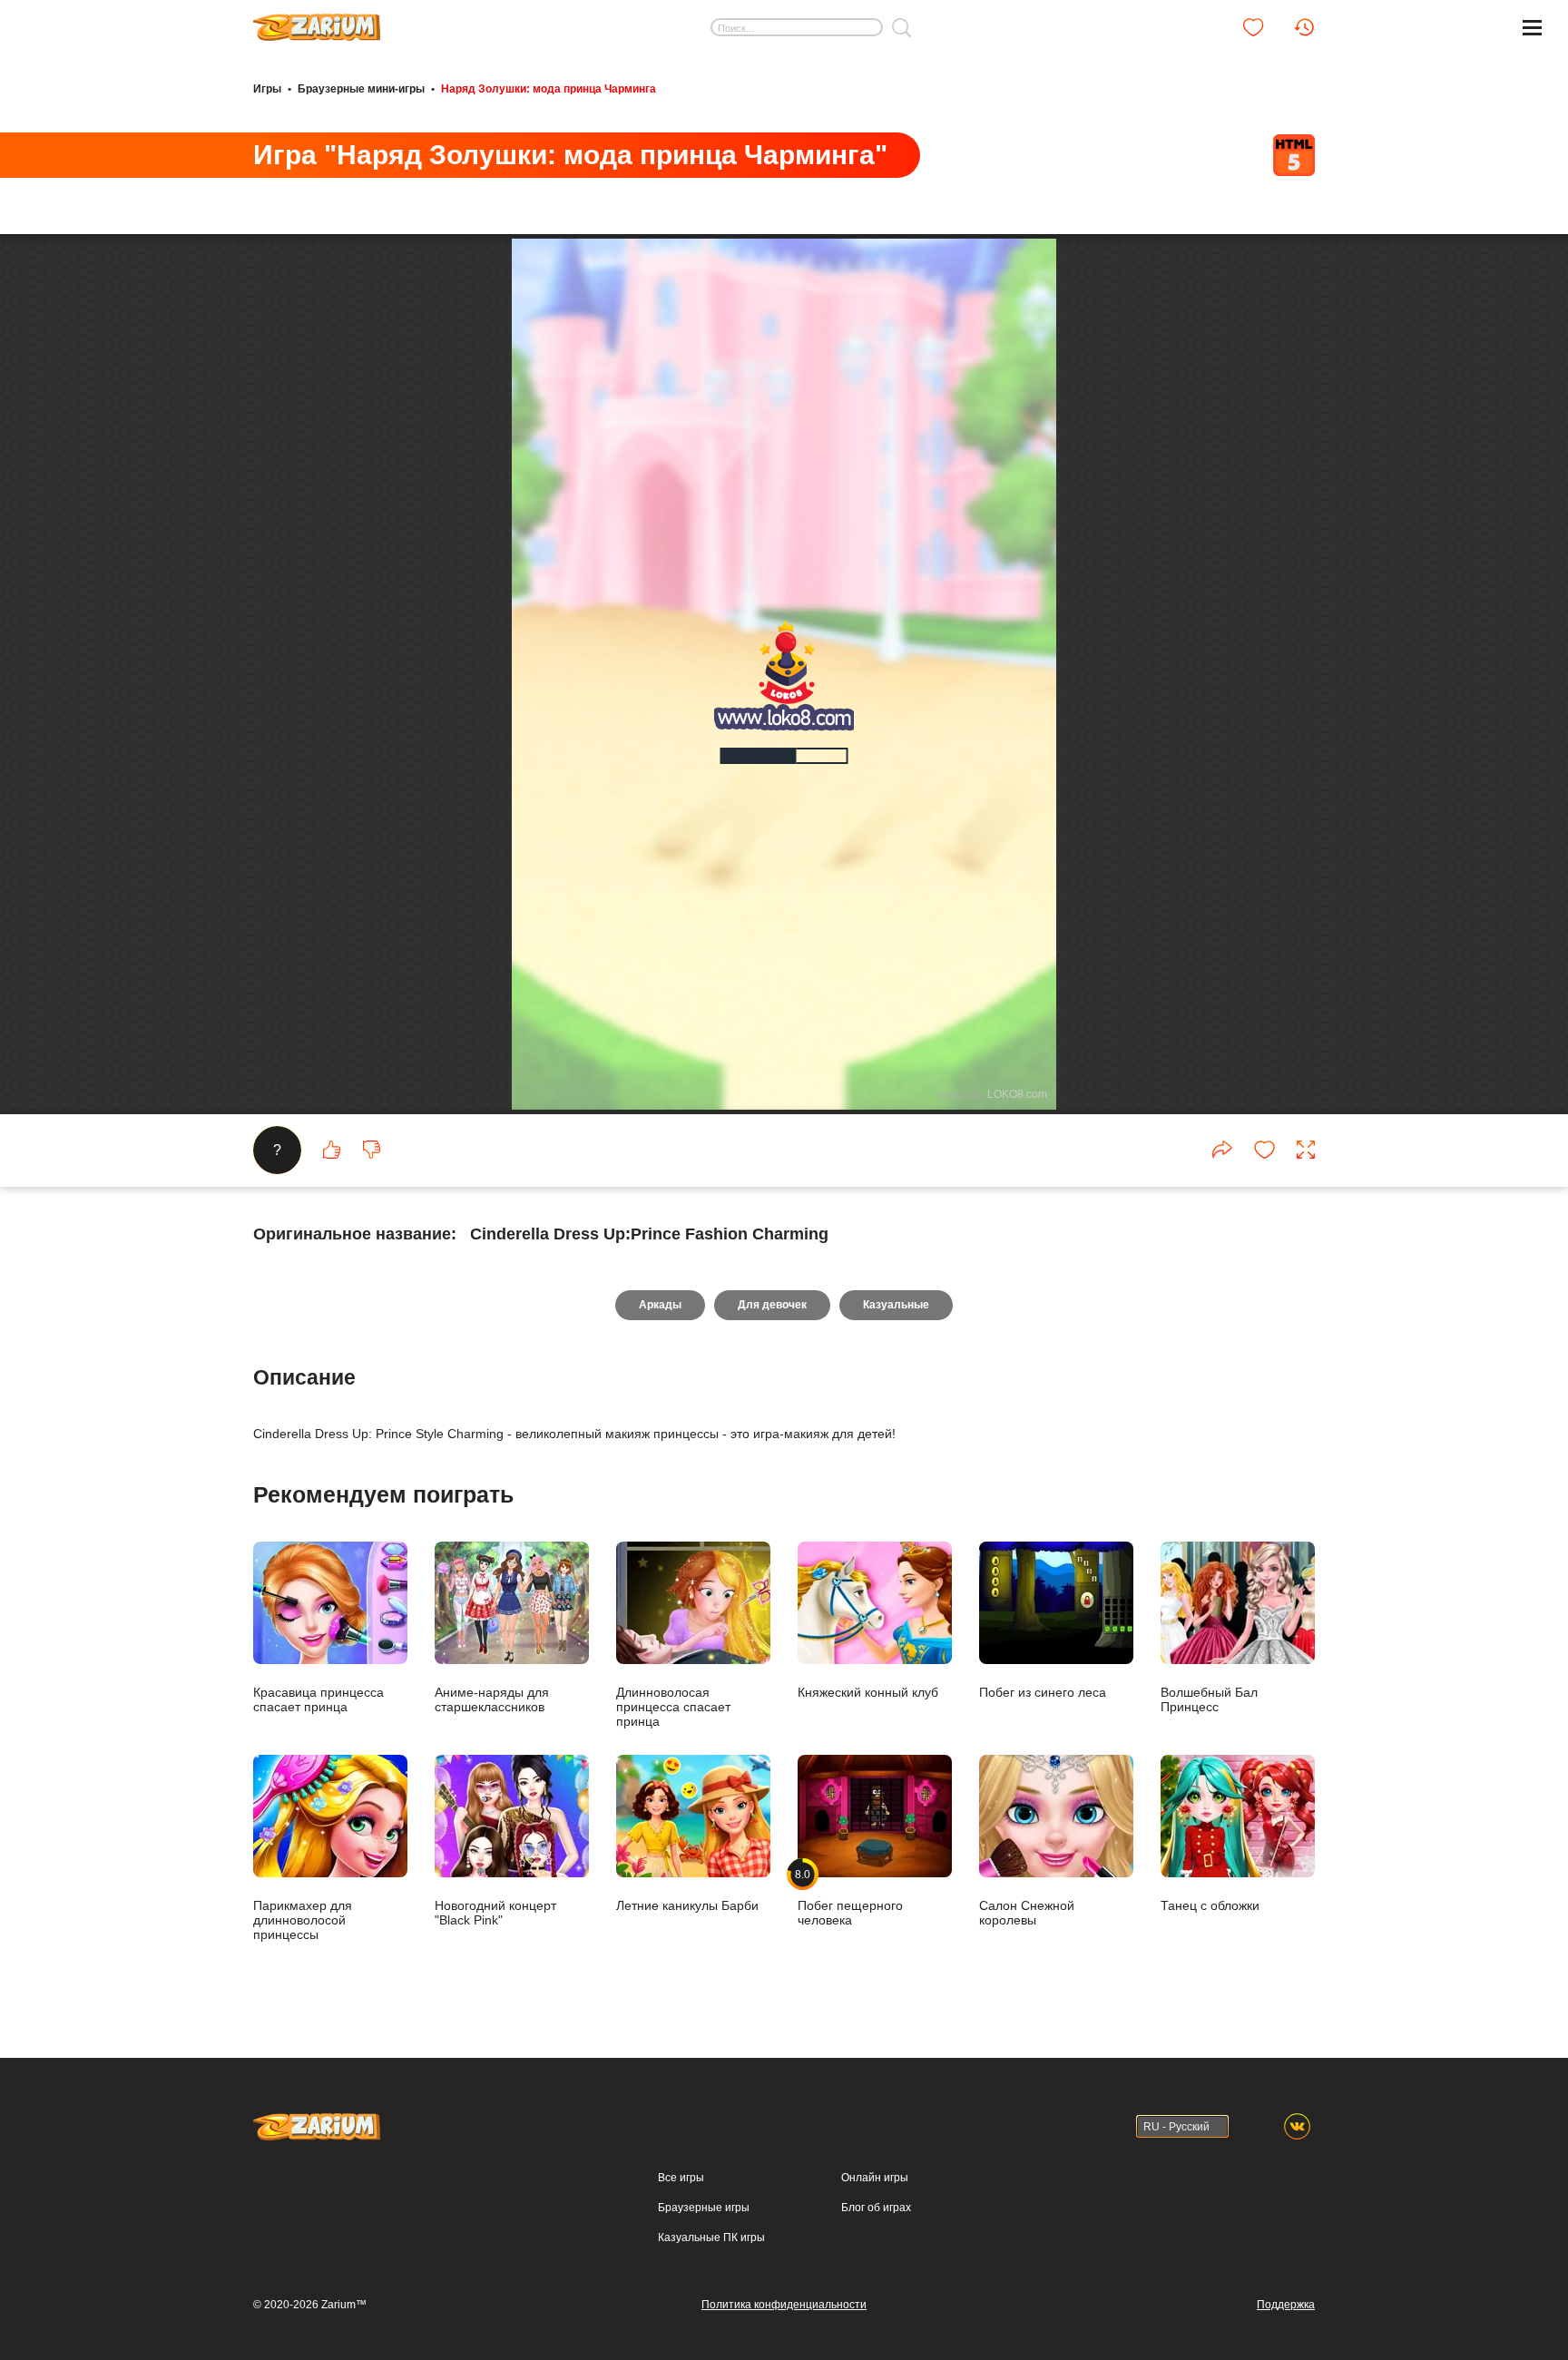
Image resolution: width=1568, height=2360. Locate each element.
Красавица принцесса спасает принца (318, 1699)
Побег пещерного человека (850, 1897)
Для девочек (772, 1305)
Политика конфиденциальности (784, 2305)
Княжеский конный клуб (868, 1692)
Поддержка (1286, 2305)
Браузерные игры (704, 2208)
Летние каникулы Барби (687, 1905)
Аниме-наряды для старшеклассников (492, 1699)
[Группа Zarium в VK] (1297, 2126)
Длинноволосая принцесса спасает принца (673, 1706)
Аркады (660, 1305)
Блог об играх (876, 2208)
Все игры (681, 2178)
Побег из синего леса (1043, 1692)
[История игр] (1304, 27)
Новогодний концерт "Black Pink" (495, 1912)
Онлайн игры (875, 2178)
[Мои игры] (1253, 27)
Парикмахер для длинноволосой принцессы (303, 1919)
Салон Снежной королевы (1027, 1912)
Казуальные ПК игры (711, 2238)
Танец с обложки (1210, 1905)
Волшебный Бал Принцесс (1209, 1699)
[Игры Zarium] (317, 21)
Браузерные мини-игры (361, 89)
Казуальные (896, 1305)
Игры (267, 89)
